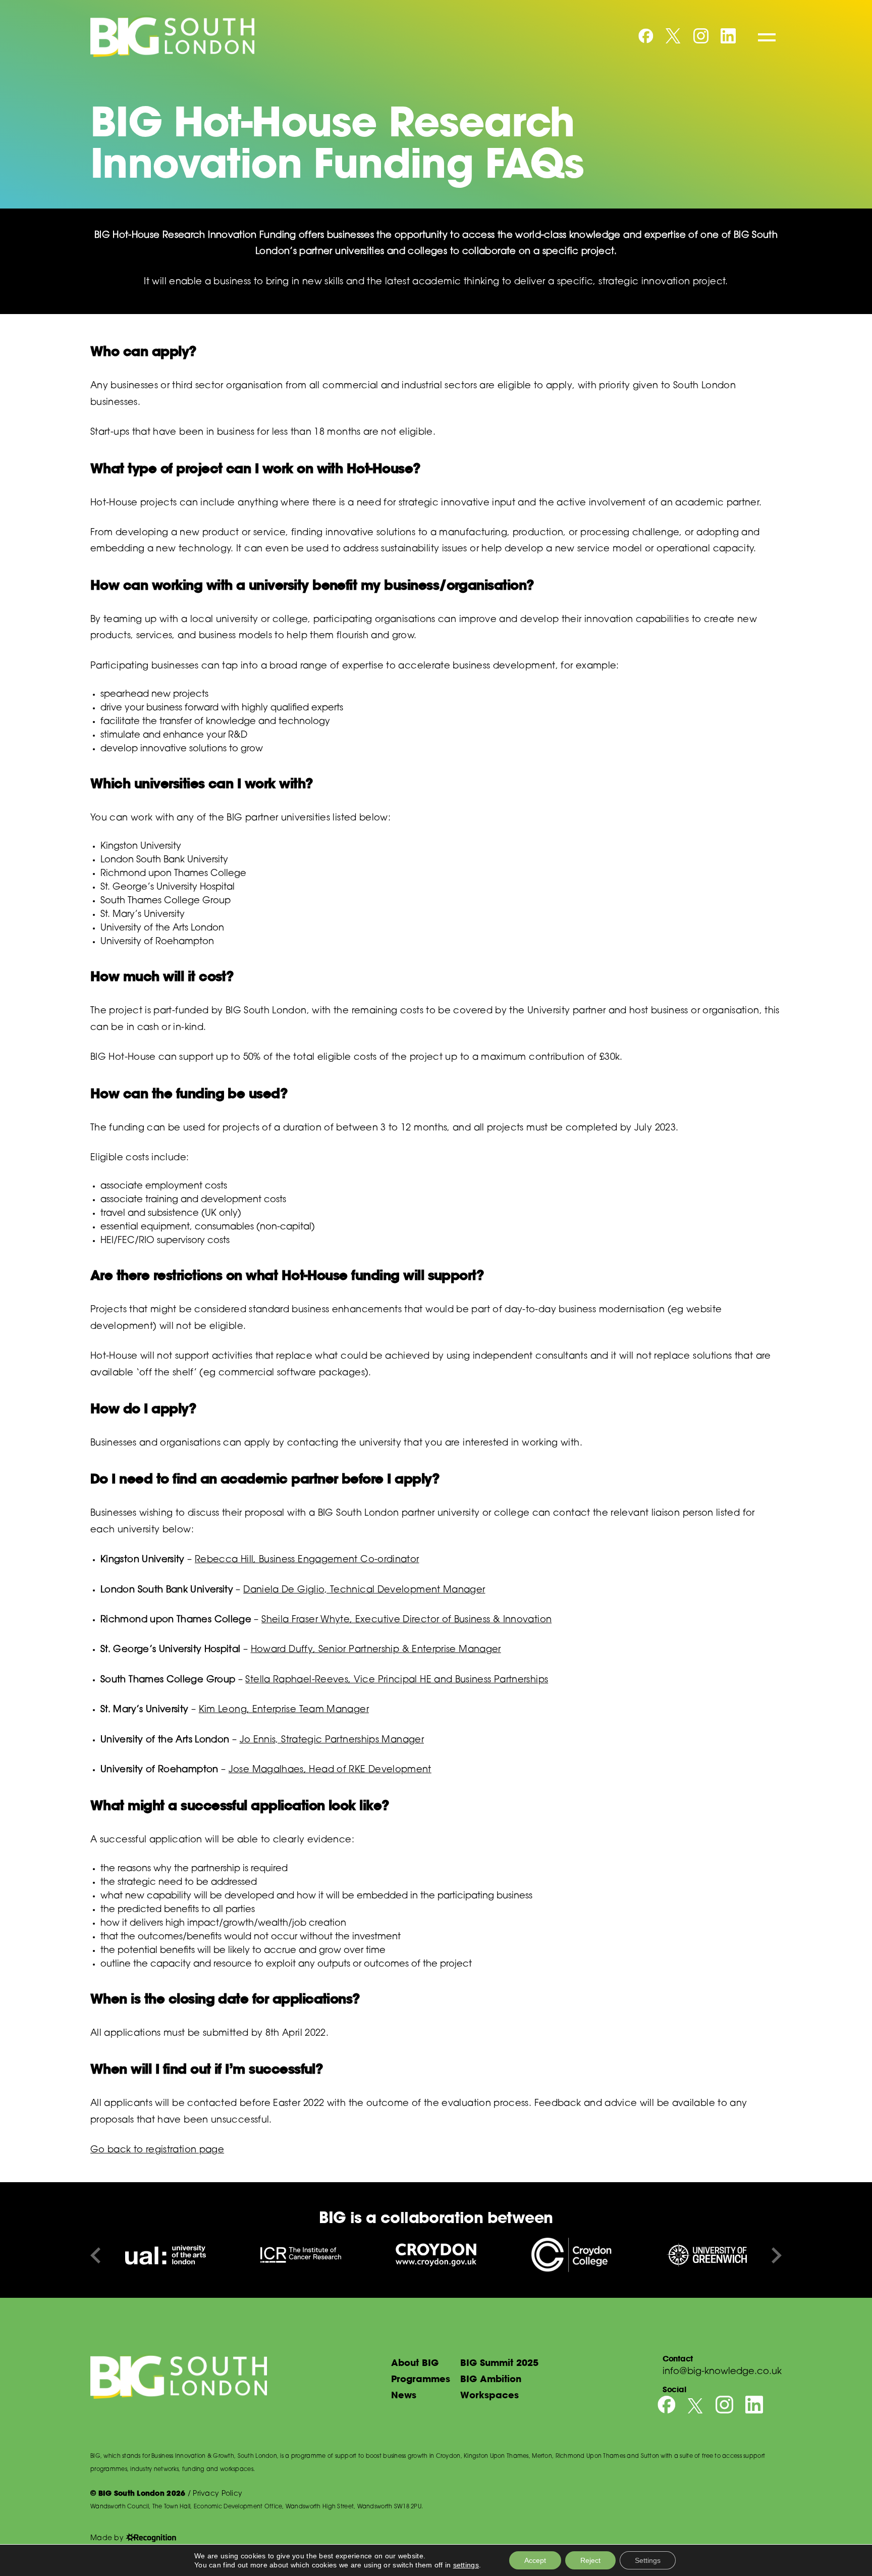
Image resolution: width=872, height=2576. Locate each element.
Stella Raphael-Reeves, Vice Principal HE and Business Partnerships (397, 1680)
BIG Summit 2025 (499, 2362)
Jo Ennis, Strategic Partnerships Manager (332, 1740)
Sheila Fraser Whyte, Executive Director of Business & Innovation (406, 1620)
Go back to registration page (157, 2150)
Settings (648, 2560)
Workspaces (489, 2395)
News (404, 2395)
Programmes (421, 2379)
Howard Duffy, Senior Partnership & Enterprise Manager (376, 1650)
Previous (95, 2255)
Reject (590, 2560)
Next (777, 2255)
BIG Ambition (491, 2379)
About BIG (415, 2362)
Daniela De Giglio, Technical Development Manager (364, 1590)
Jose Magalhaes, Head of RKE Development (330, 1770)
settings (466, 2565)
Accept (535, 2560)
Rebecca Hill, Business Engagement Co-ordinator (307, 1560)
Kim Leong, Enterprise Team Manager (284, 1710)
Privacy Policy (217, 2494)
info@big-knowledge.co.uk (722, 2372)
